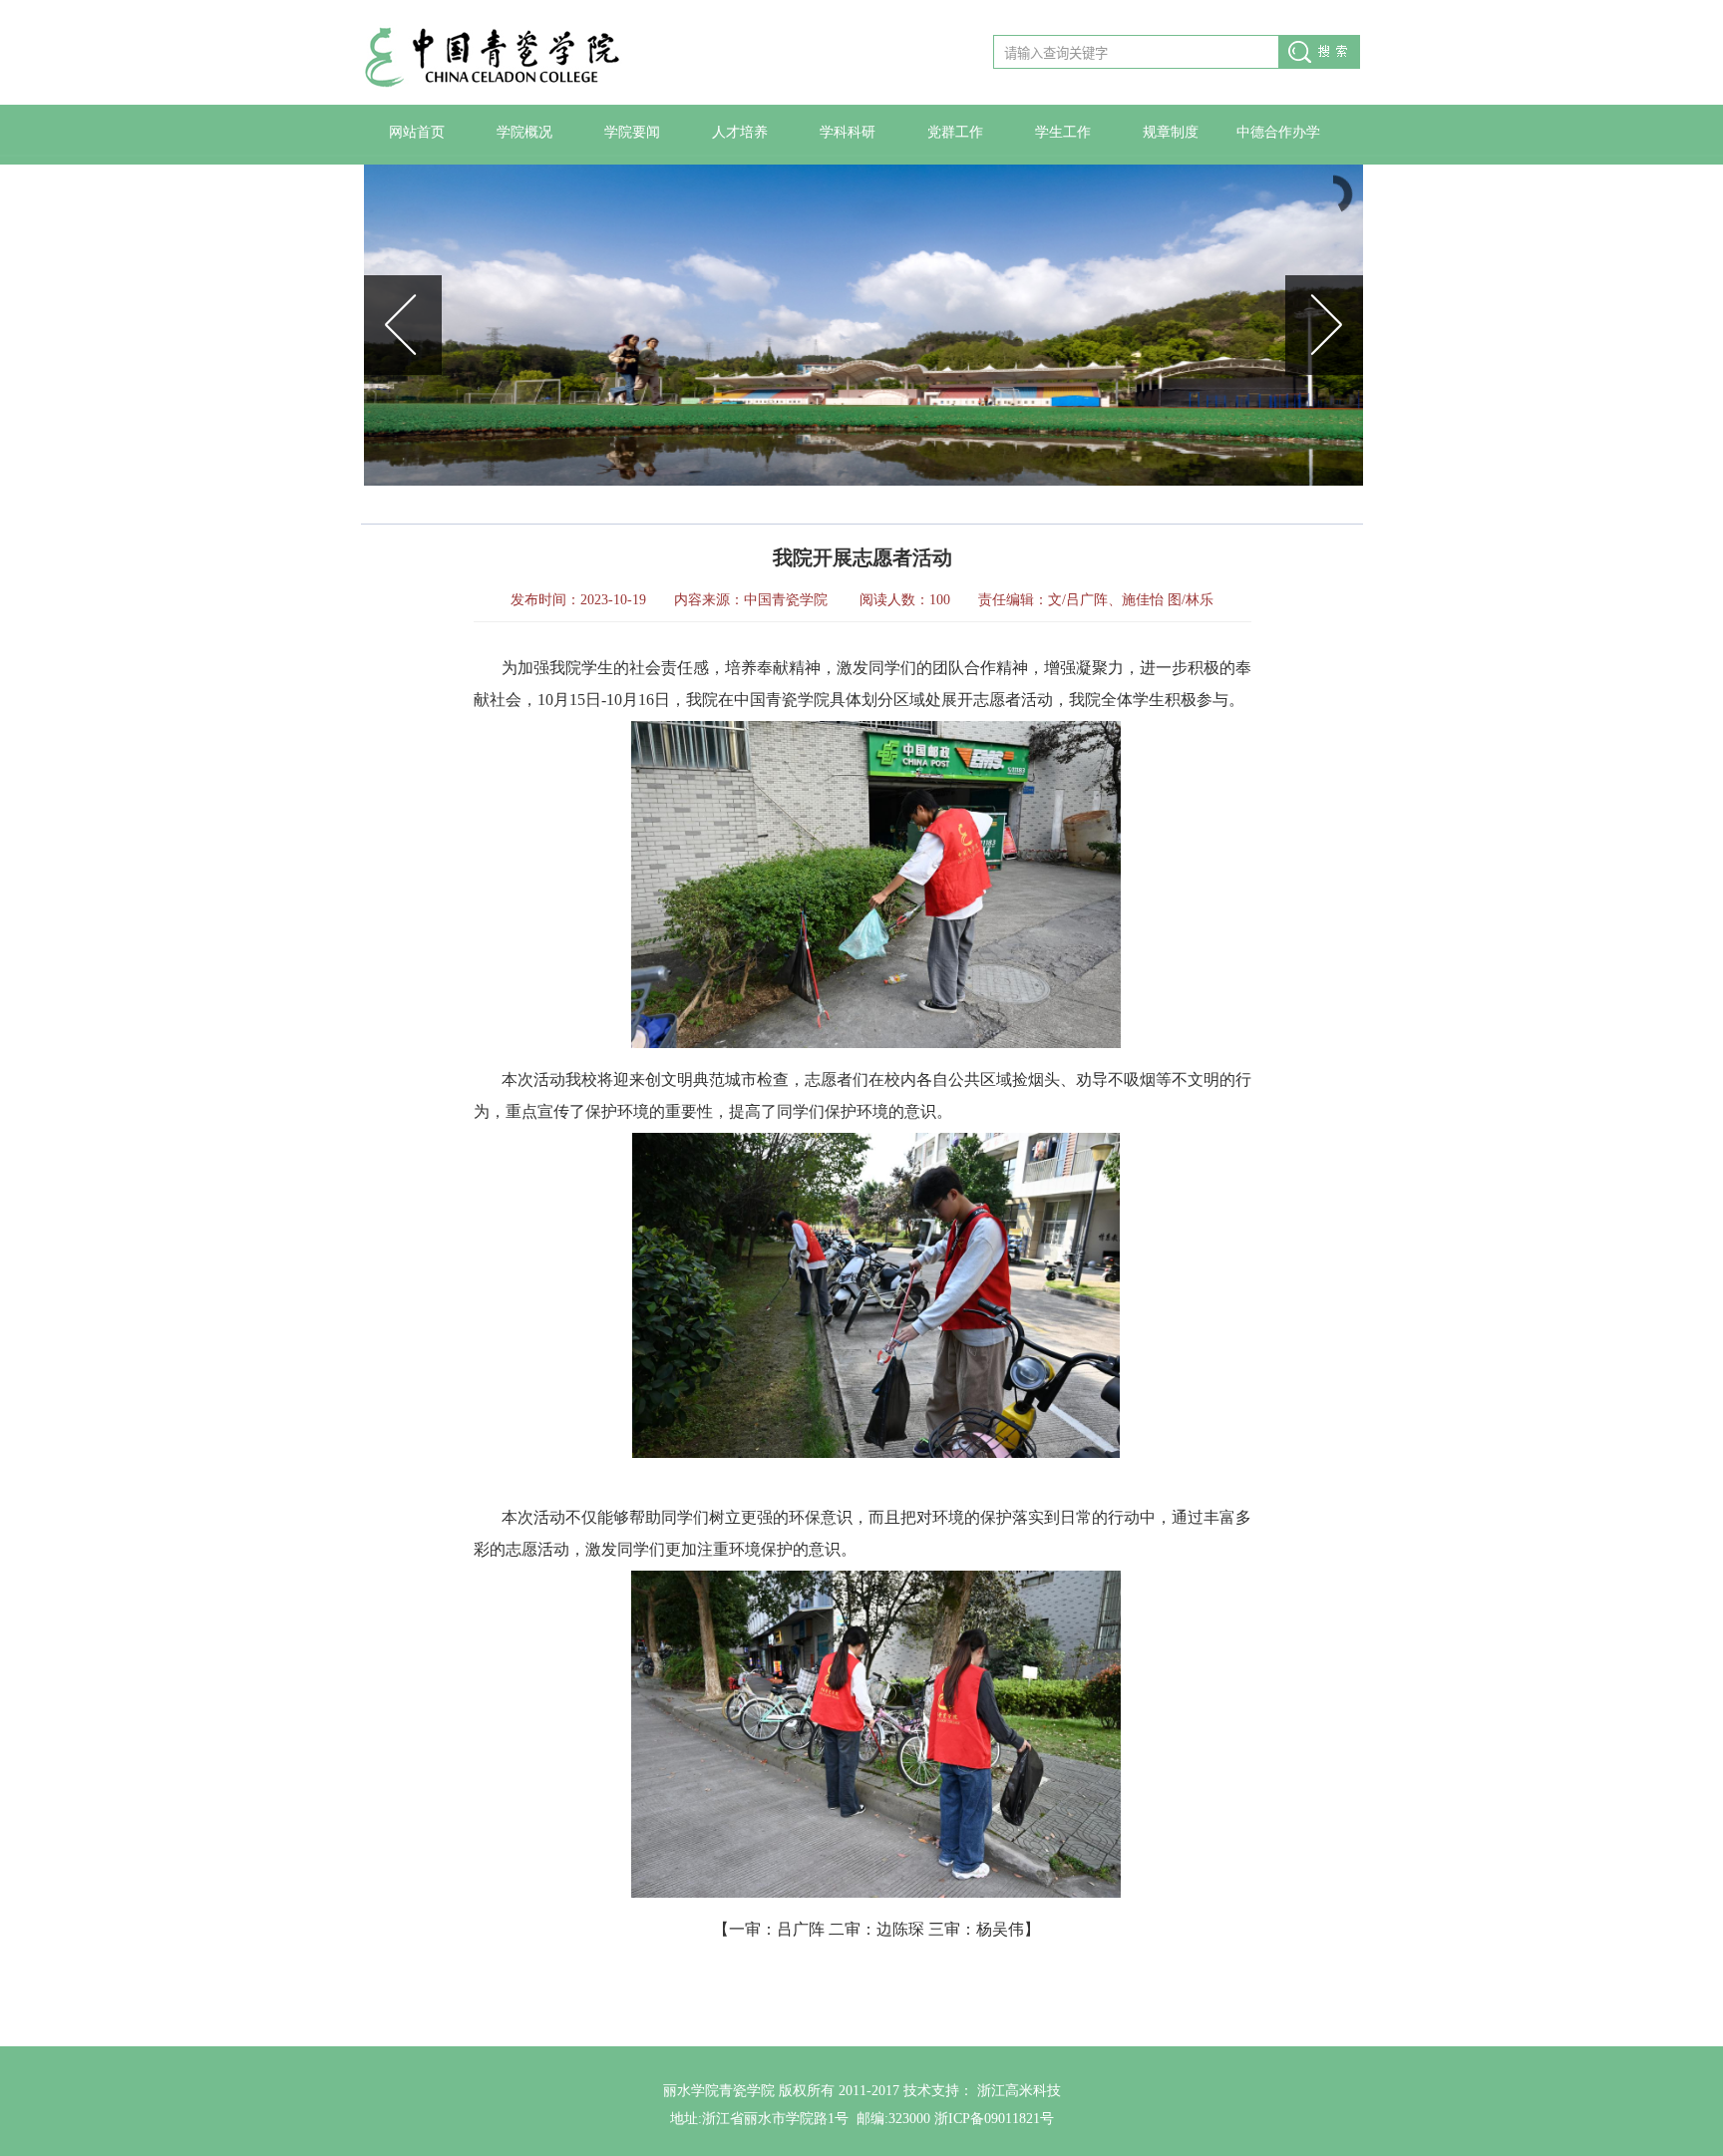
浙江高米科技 (1019, 2091)
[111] (863, 325)
